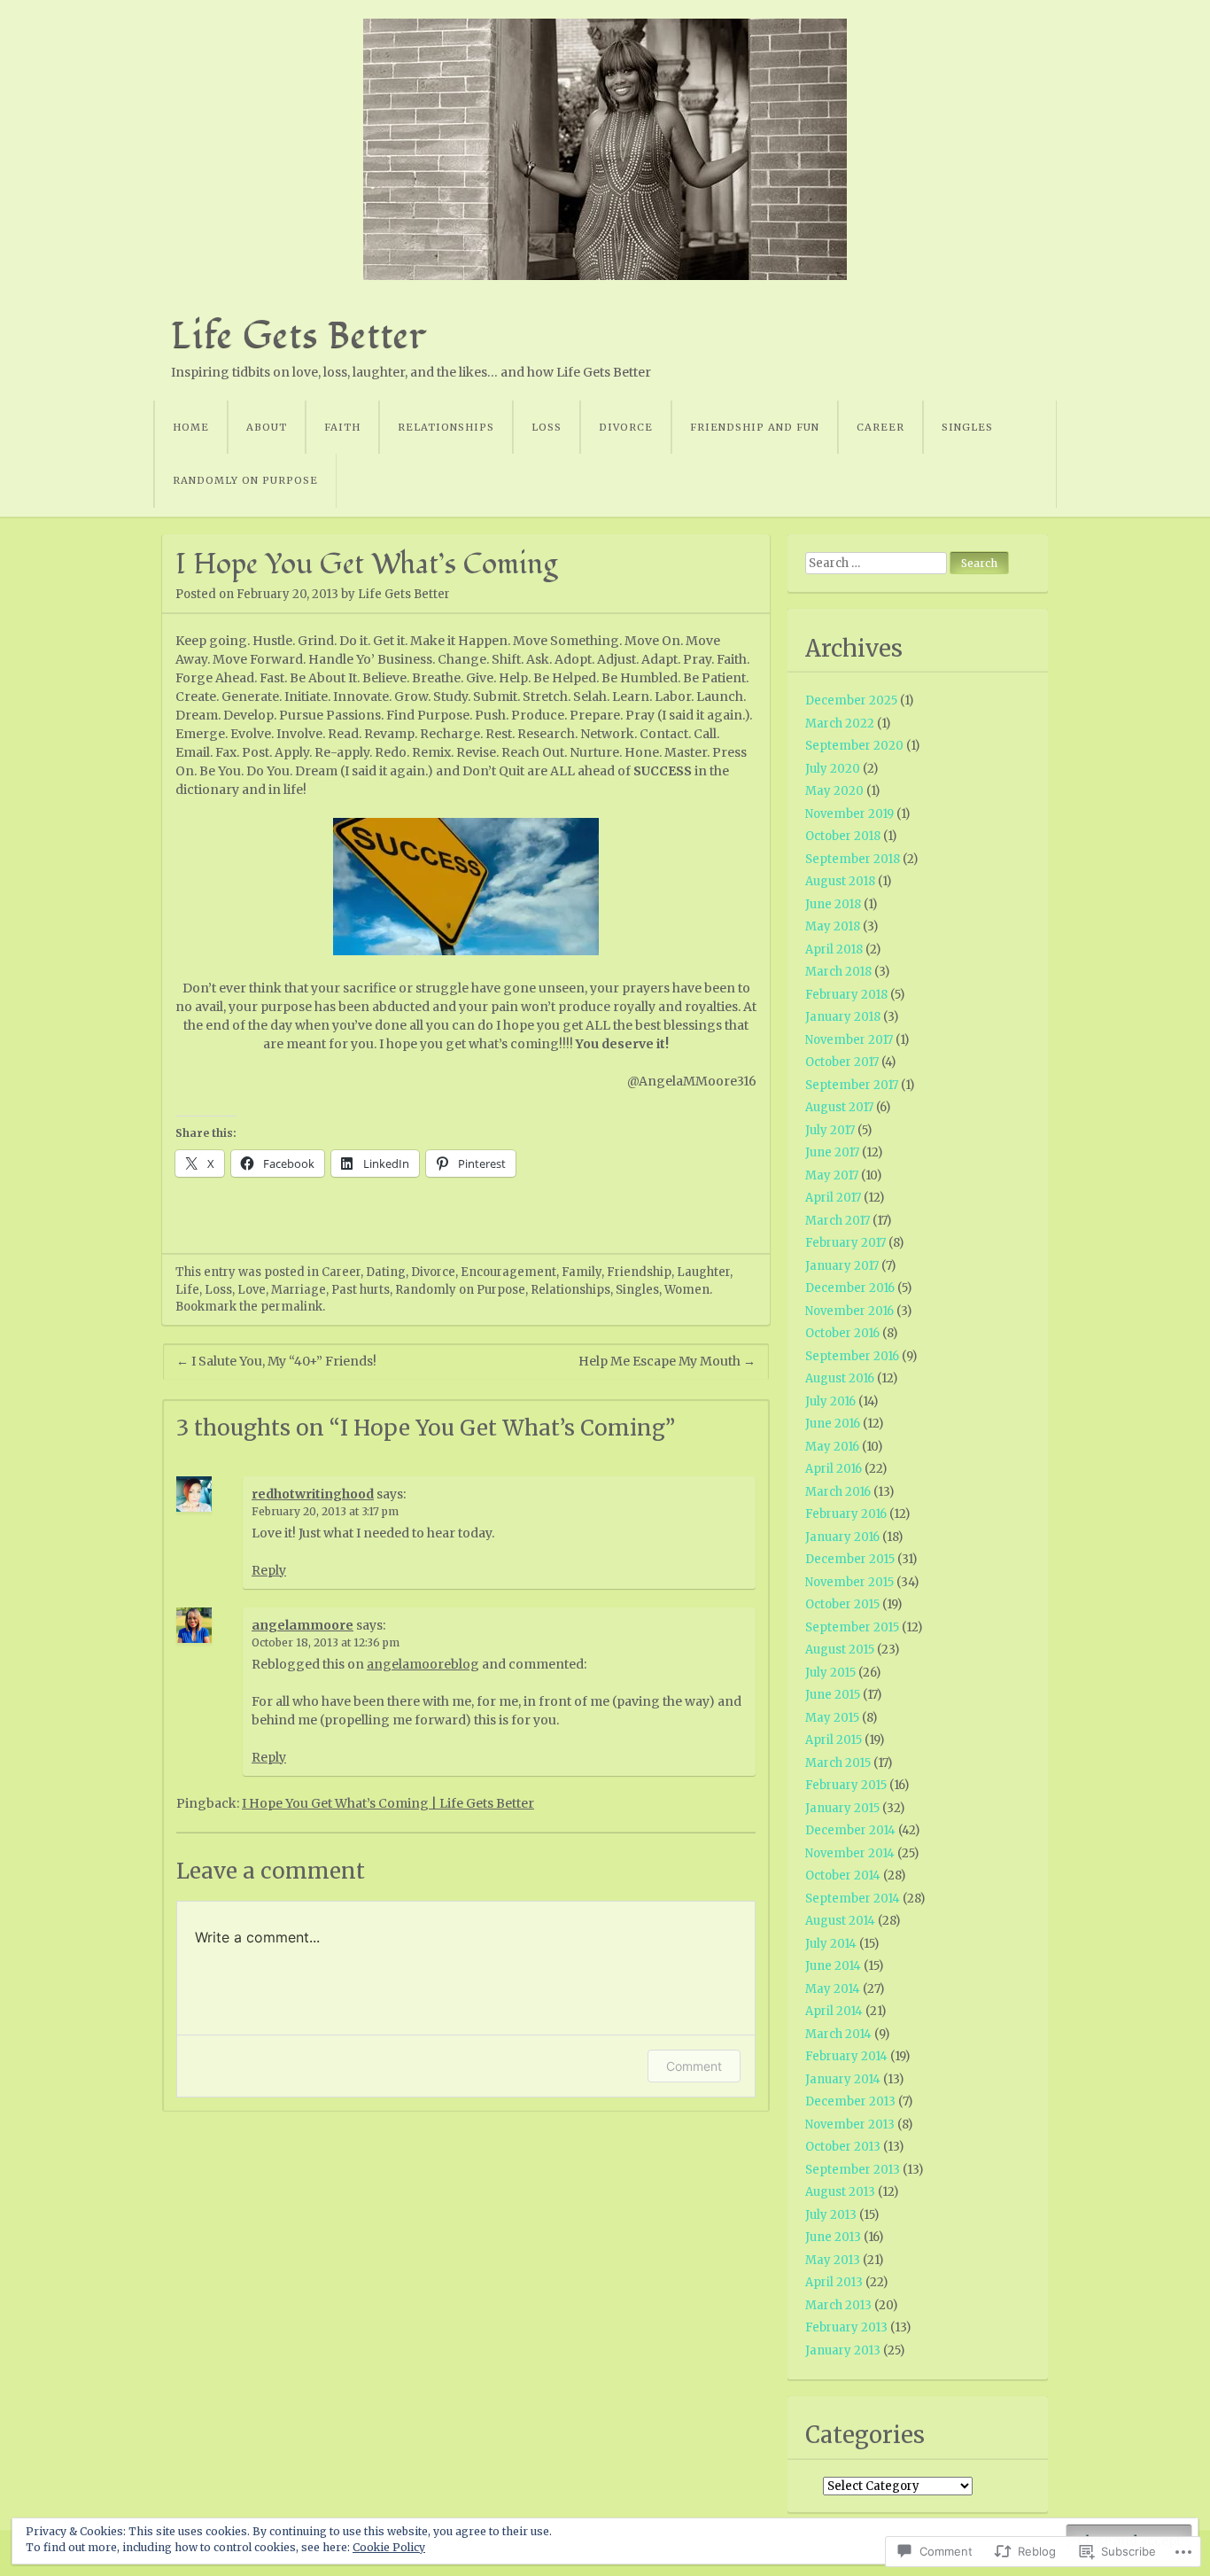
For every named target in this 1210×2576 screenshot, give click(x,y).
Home (191, 427)
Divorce (626, 427)
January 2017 (842, 1266)
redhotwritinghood (313, 1494)
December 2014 (850, 1830)
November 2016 (849, 1311)
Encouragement (508, 1272)
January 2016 (842, 1537)
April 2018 (834, 949)
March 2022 (840, 724)
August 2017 (839, 1107)
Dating (386, 1272)
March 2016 (838, 1492)
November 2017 (849, 1040)
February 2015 (846, 1785)
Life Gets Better (299, 336)
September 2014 (853, 1899)
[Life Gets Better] (605, 149)
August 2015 (840, 1650)
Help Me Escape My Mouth (667, 1361)
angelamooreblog (423, 1664)
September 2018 (853, 859)
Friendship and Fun (755, 427)
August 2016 (840, 1378)
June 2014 (833, 1966)
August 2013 (840, 2192)
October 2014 (843, 1876)
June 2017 (832, 1152)
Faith (342, 427)
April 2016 (834, 1469)
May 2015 (832, 1718)
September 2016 (852, 1356)
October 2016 (842, 1333)
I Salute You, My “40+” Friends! (276, 1361)
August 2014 (840, 1921)
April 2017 (833, 1198)
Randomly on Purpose (245, 480)
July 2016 (830, 1401)
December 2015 (850, 1559)
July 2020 (833, 769)
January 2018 (843, 1017)
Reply (269, 1570)
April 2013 (834, 2282)
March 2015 (838, 1763)
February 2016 (846, 1514)
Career (880, 427)
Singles (967, 427)
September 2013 (853, 2170)
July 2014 (831, 1944)
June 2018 (833, 904)
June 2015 (833, 1695)
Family (582, 1272)
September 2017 (852, 1085)
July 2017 (830, 1130)
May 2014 (833, 1989)
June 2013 (833, 2237)
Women (687, 1290)
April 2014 (834, 2011)
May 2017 (832, 1175)
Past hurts (361, 1290)
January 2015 (842, 1808)
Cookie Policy (389, 2547)
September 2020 (854, 746)
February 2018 (846, 995)
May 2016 (832, 1447)
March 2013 (838, 2305)
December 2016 (850, 1288)
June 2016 (833, 1424)
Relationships (446, 427)
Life (187, 1290)
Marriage (299, 1290)
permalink (291, 1307)
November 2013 (850, 2125)
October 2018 (843, 836)
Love (252, 1290)
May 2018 (833, 926)
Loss (547, 427)
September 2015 (852, 1627)
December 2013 (850, 2101)
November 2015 (849, 1582)
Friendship (639, 1272)
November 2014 (850, 1853)
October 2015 (842, 1604)
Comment (694, 2066)
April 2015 (834, 1740)
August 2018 (840, 881)
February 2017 (845, 1243)
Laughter (703, 1272)
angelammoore (302, 1625)
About (267, 427)
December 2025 (851, 700)
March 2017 (838, 1221)
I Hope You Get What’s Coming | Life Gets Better (388, 1803)
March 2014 (838, 2034)
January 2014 (843, 2079)
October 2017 (842, 1062)
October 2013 (843, 2147)
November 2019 (849, 814)
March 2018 (838, 972)
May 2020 (834, 791)
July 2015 (830, 1673)
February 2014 (846, 2056)
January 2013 (843, 2350)
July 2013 (831, 2215)
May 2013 (833, 2260)
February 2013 (846, 2327)
